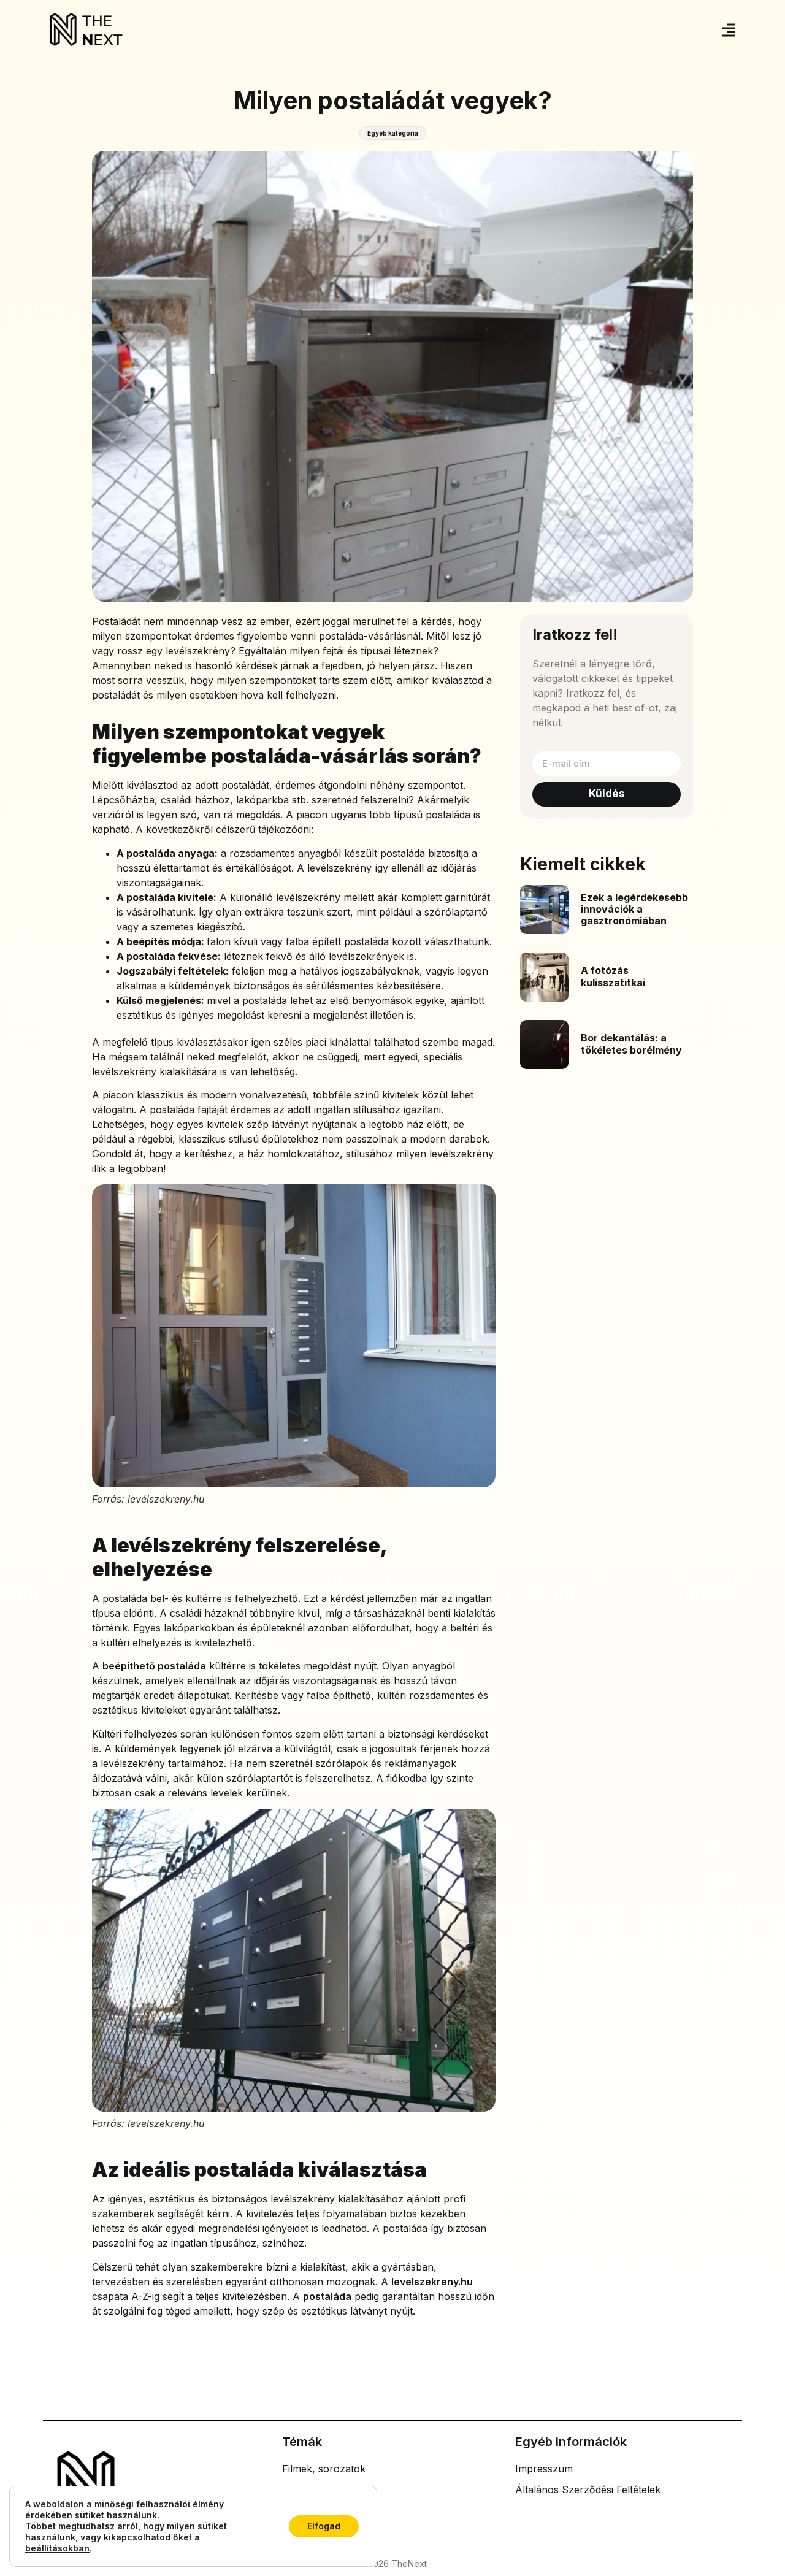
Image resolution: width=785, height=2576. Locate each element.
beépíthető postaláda (154, 1666)
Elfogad (324, 2526)
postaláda (327, 2296)
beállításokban (57, 2548)
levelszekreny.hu (432, 2282)
